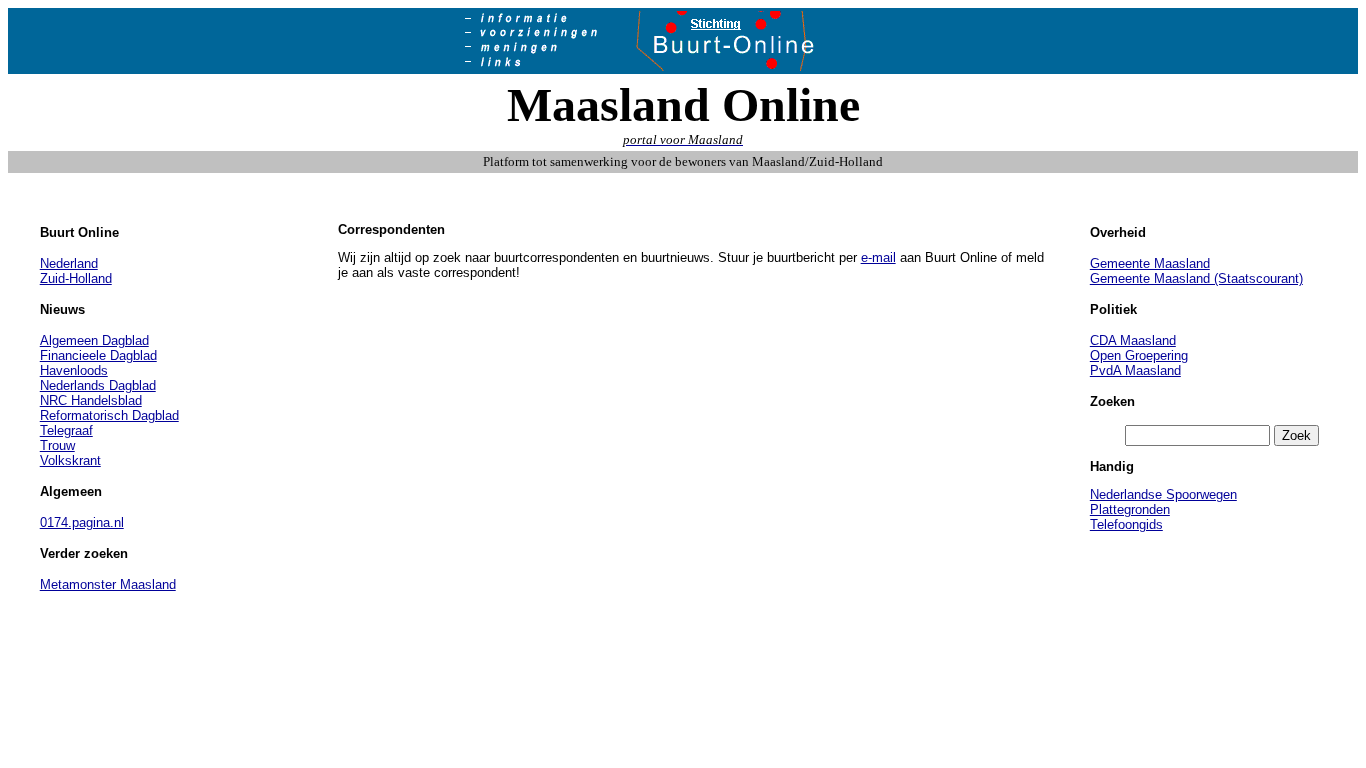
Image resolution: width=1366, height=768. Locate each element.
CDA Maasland (1133, 340)
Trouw (57, 445)
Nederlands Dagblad (98, 385)
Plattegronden (1130, 509)
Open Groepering (1139, 355)
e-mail (878, 257)
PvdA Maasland (1135, 370)
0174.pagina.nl (82, 522)
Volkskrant (70, 460)
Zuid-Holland (76, 278)
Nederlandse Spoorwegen (1163, 494)
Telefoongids (1126, 524)
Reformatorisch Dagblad (109, 415)
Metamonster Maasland (108, 584)
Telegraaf (66, 430)
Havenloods (74, 370)
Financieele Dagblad (98, 355)
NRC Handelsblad (91, 400)
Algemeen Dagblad (94, 340)
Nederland (69, 263)
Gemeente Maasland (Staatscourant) (1196, 278)
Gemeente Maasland (1150, 263)
